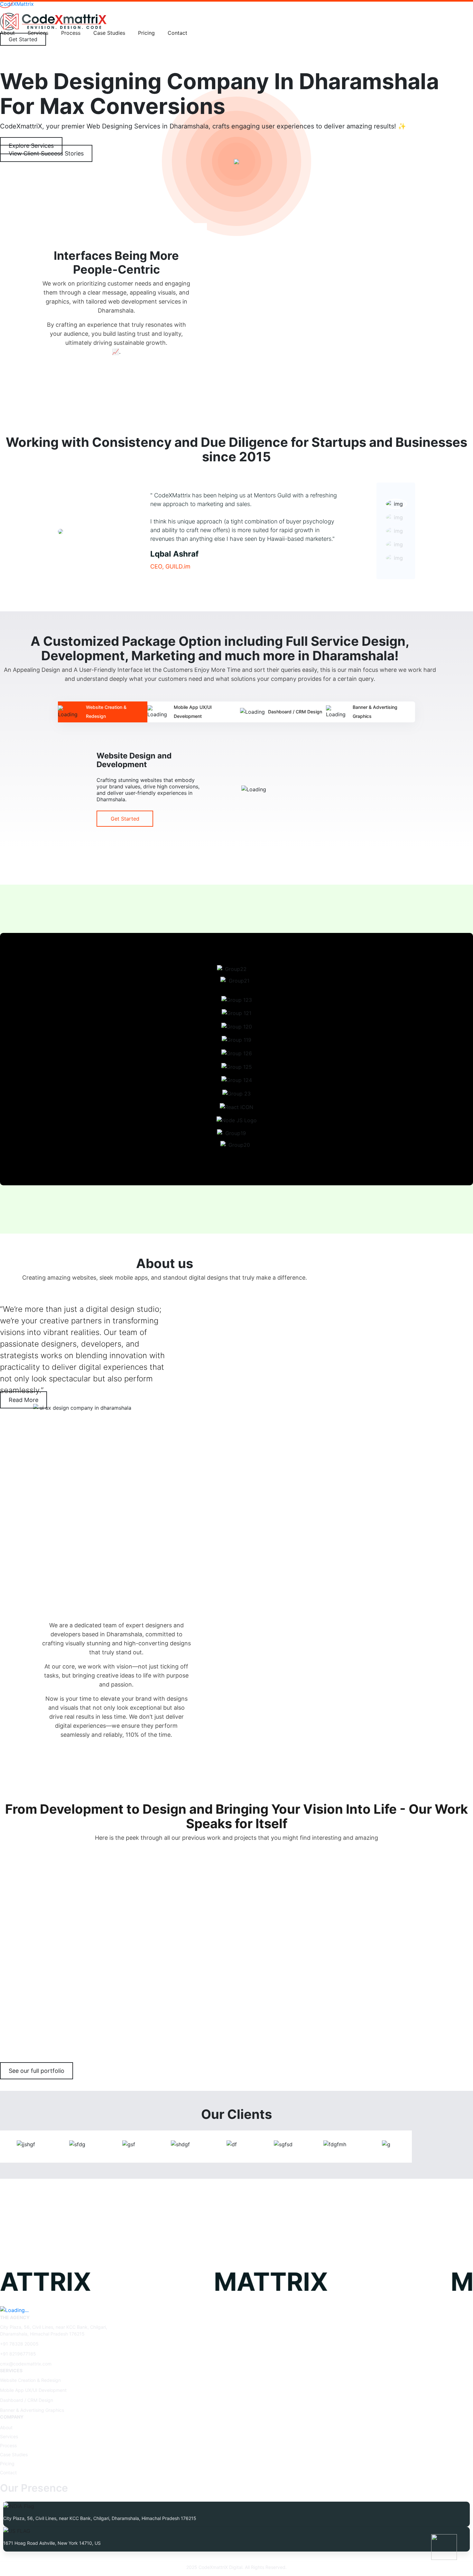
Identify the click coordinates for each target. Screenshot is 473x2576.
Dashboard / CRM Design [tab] (295, 712)
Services (9, 2436)
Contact (177, 33)
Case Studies (109, 33)
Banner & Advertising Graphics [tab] (375, 712)
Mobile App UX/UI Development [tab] (193, 712)
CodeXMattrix (17, 4)
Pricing (146, 33)
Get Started (125, 819)
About (6, 2427)
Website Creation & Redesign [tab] (106, 712)
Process (71, 33)
